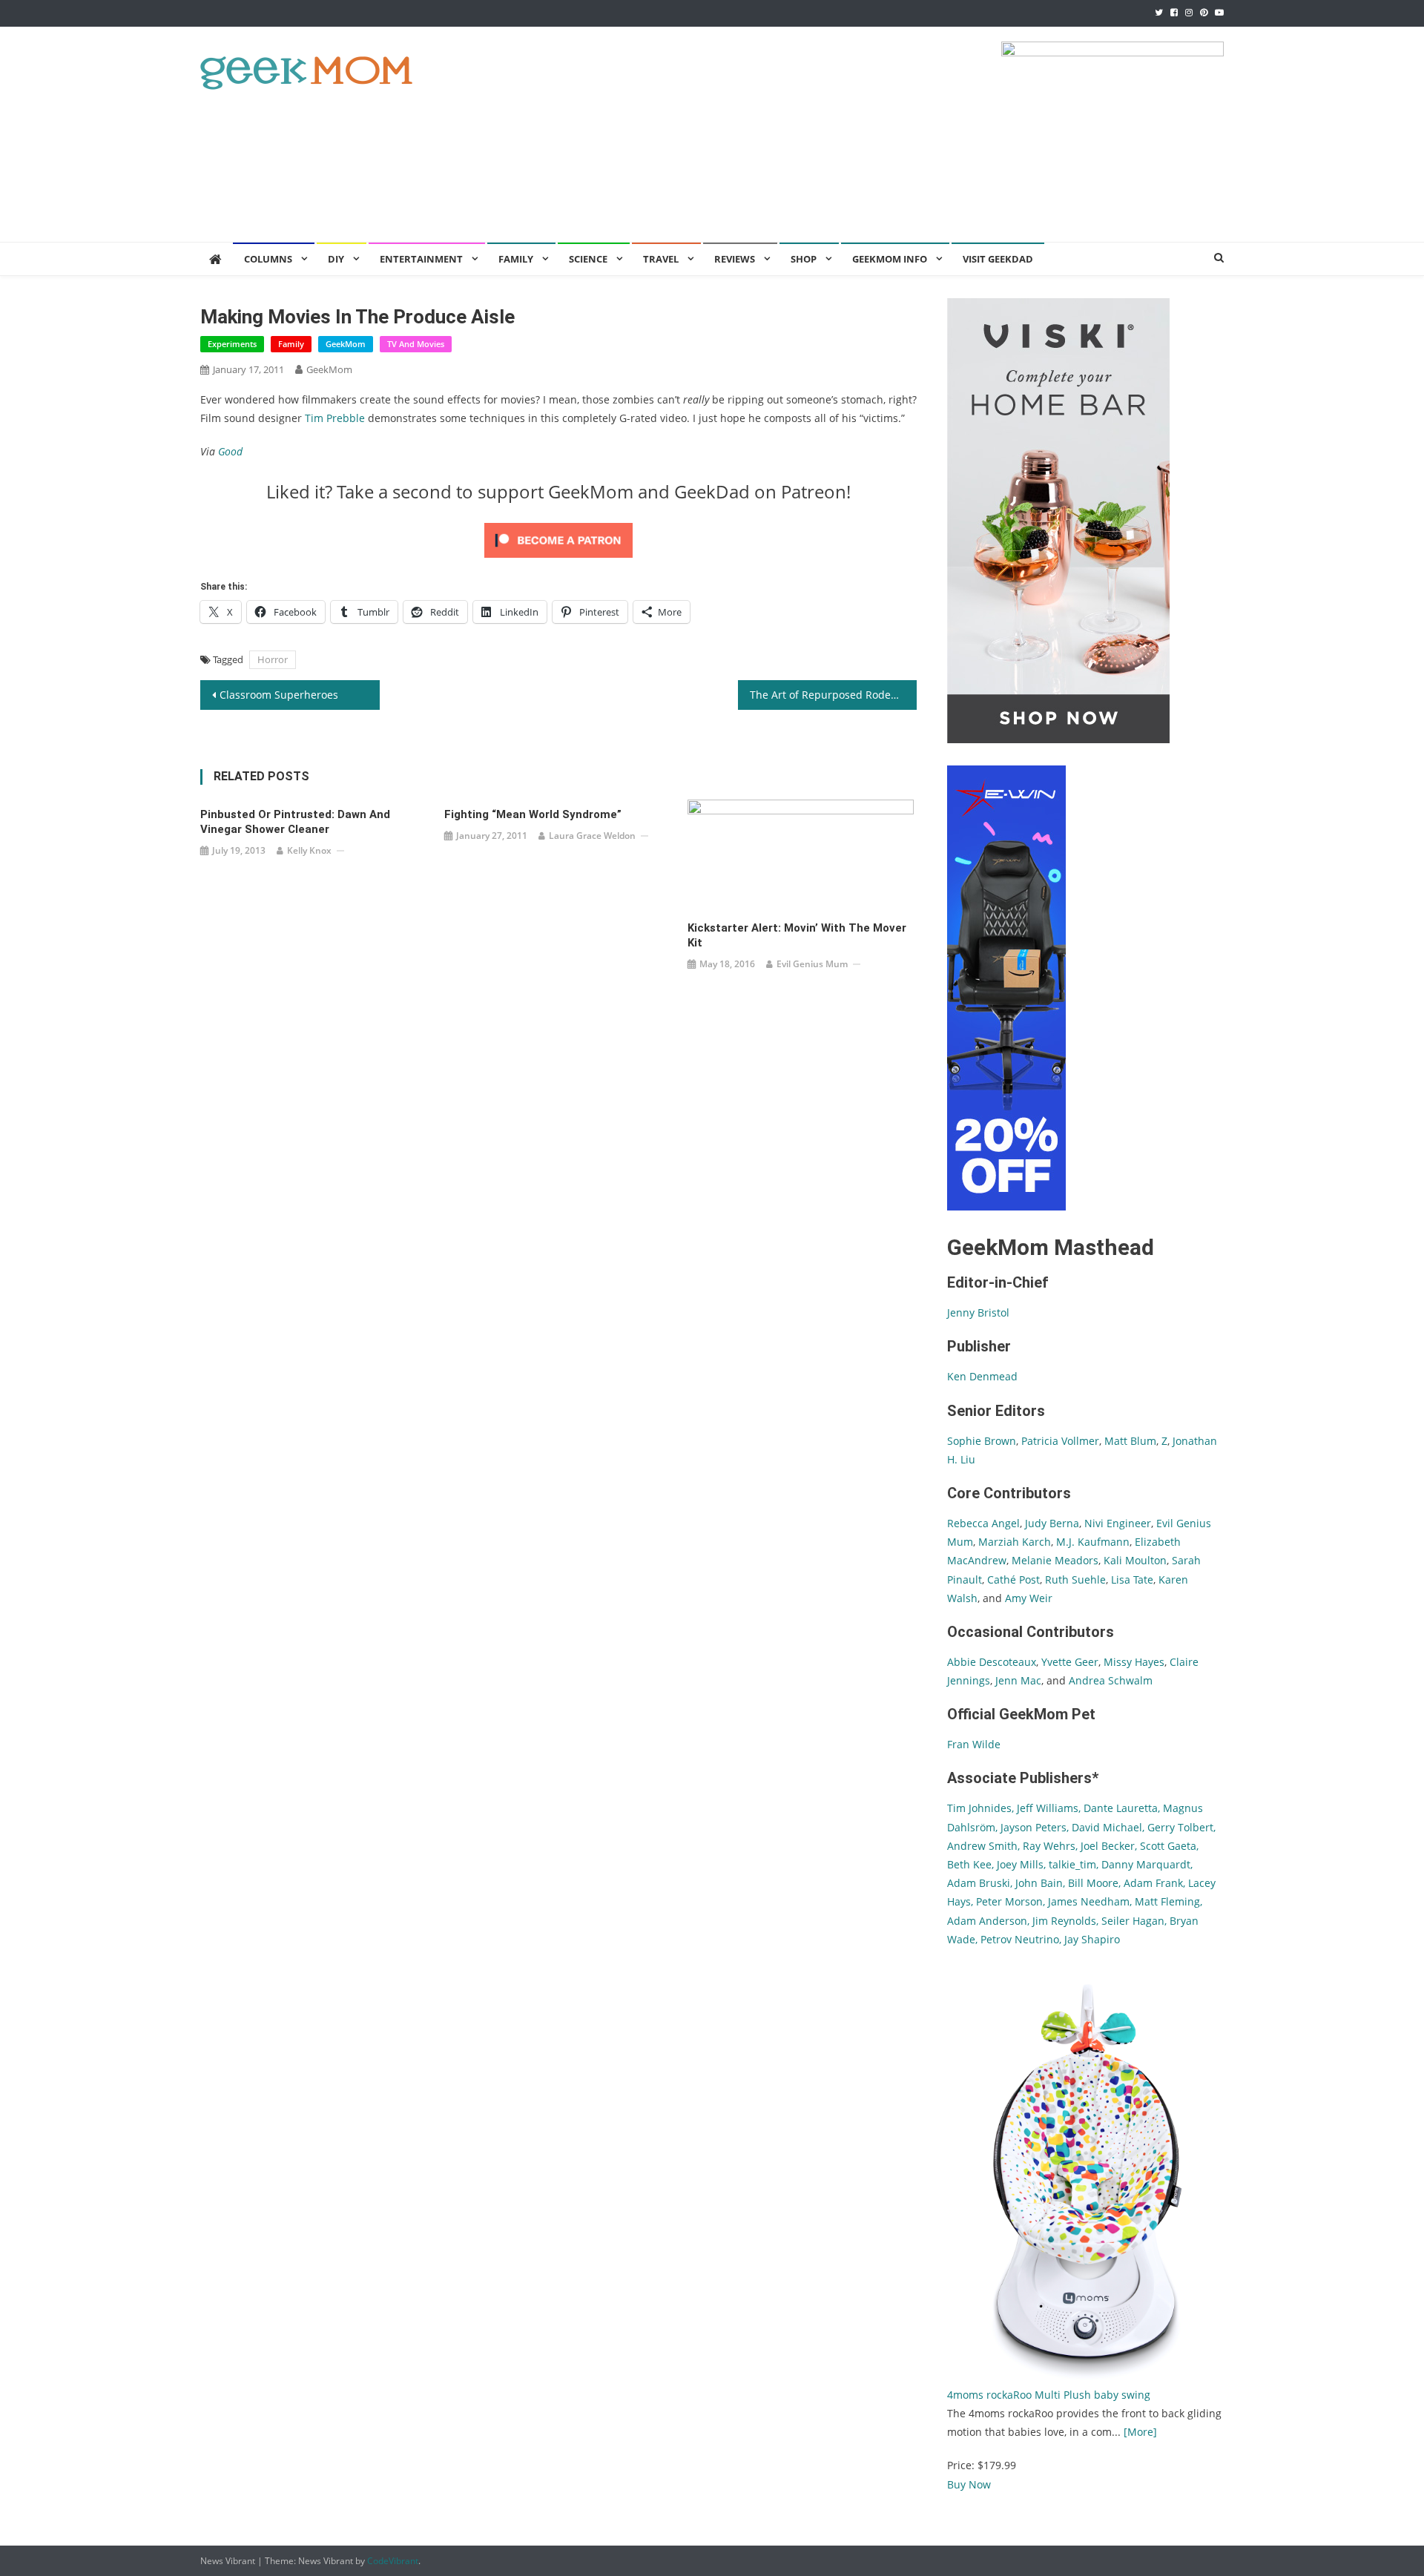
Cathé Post (1013, 1579)
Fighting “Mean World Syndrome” (533, 814)
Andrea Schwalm (1111, 1680)
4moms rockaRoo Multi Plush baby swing (1049, 2395)
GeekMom (346, 344)
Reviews (735, 259)
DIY (336, 259)
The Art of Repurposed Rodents (828, 695)
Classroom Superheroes (279, 695)
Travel (661, 259)
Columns (268, 259)
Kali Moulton (1135, 1560)
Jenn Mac (1018, 1680)
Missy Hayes (1134, 1662)
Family (291, 344)
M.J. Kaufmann (1093, 1542)
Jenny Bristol (978, 1312)
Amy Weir (1029, 1598)
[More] (1140, 2432)
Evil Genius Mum (812, 964)
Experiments (232, 344)
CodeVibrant (393, 2561)
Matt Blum (1130, 1441)
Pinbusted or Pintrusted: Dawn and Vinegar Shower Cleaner (295, 822)
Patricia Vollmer (1060, 1441)
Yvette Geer (1070, 1662)
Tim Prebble (335, 418)
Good (230, 451)
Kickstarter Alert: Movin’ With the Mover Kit (797, 935)
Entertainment (421, 259)
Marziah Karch (1015, 1542)
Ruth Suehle (1075, 1579)
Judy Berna (1052, 1523)
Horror (273, 659)
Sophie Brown (982, 1441)
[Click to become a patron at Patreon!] (558, 539)
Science (588, 259)
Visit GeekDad (998, 259)
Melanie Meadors (1055, 1560)
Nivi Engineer (1118, 1523)
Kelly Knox (309, 850)
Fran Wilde (974, 1744)
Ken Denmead (982, 1376)
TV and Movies (416, 344)
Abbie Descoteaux (992, 1662)
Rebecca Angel (983, 1523)
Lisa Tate (1131, 1579)
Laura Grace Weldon (592, 836)
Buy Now (969, 2484)
